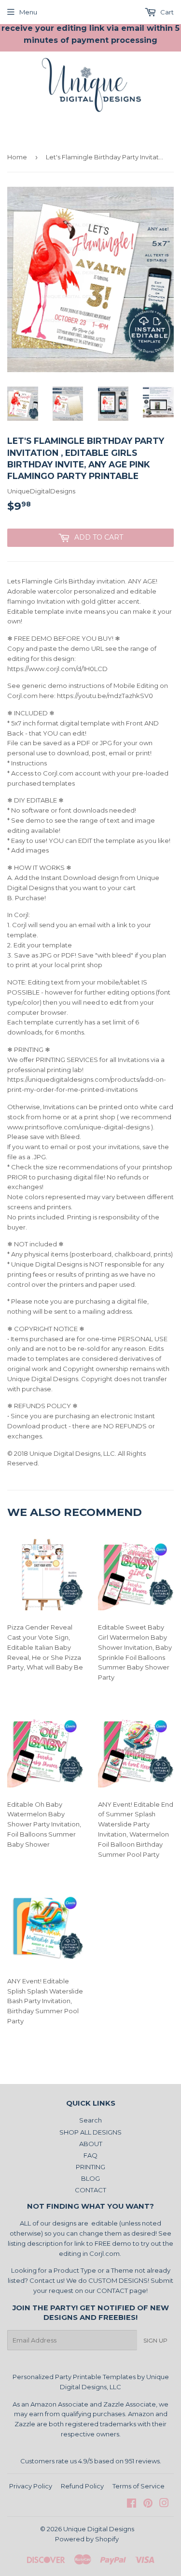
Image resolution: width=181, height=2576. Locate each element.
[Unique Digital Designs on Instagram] (164, 2504)
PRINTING (90, 2167)
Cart (166, 12)
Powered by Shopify (87, 2539)
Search (90, 2120)
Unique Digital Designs (99, 2529)
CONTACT (90, 2190)
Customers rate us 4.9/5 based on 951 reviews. (91, 2461)
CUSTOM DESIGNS (118, 2280)
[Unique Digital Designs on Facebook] (132, 2504)
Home (17, 157)
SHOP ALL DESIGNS (90, 2132)
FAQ (90, 2155)
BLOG (90, 2178)
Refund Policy (82, 2486)
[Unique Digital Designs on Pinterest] (148, 2504)
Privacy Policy (31, 2486)
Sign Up (155, 2340)
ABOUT (91, 2144)
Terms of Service (139, 2486)
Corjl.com (104, 2253)
